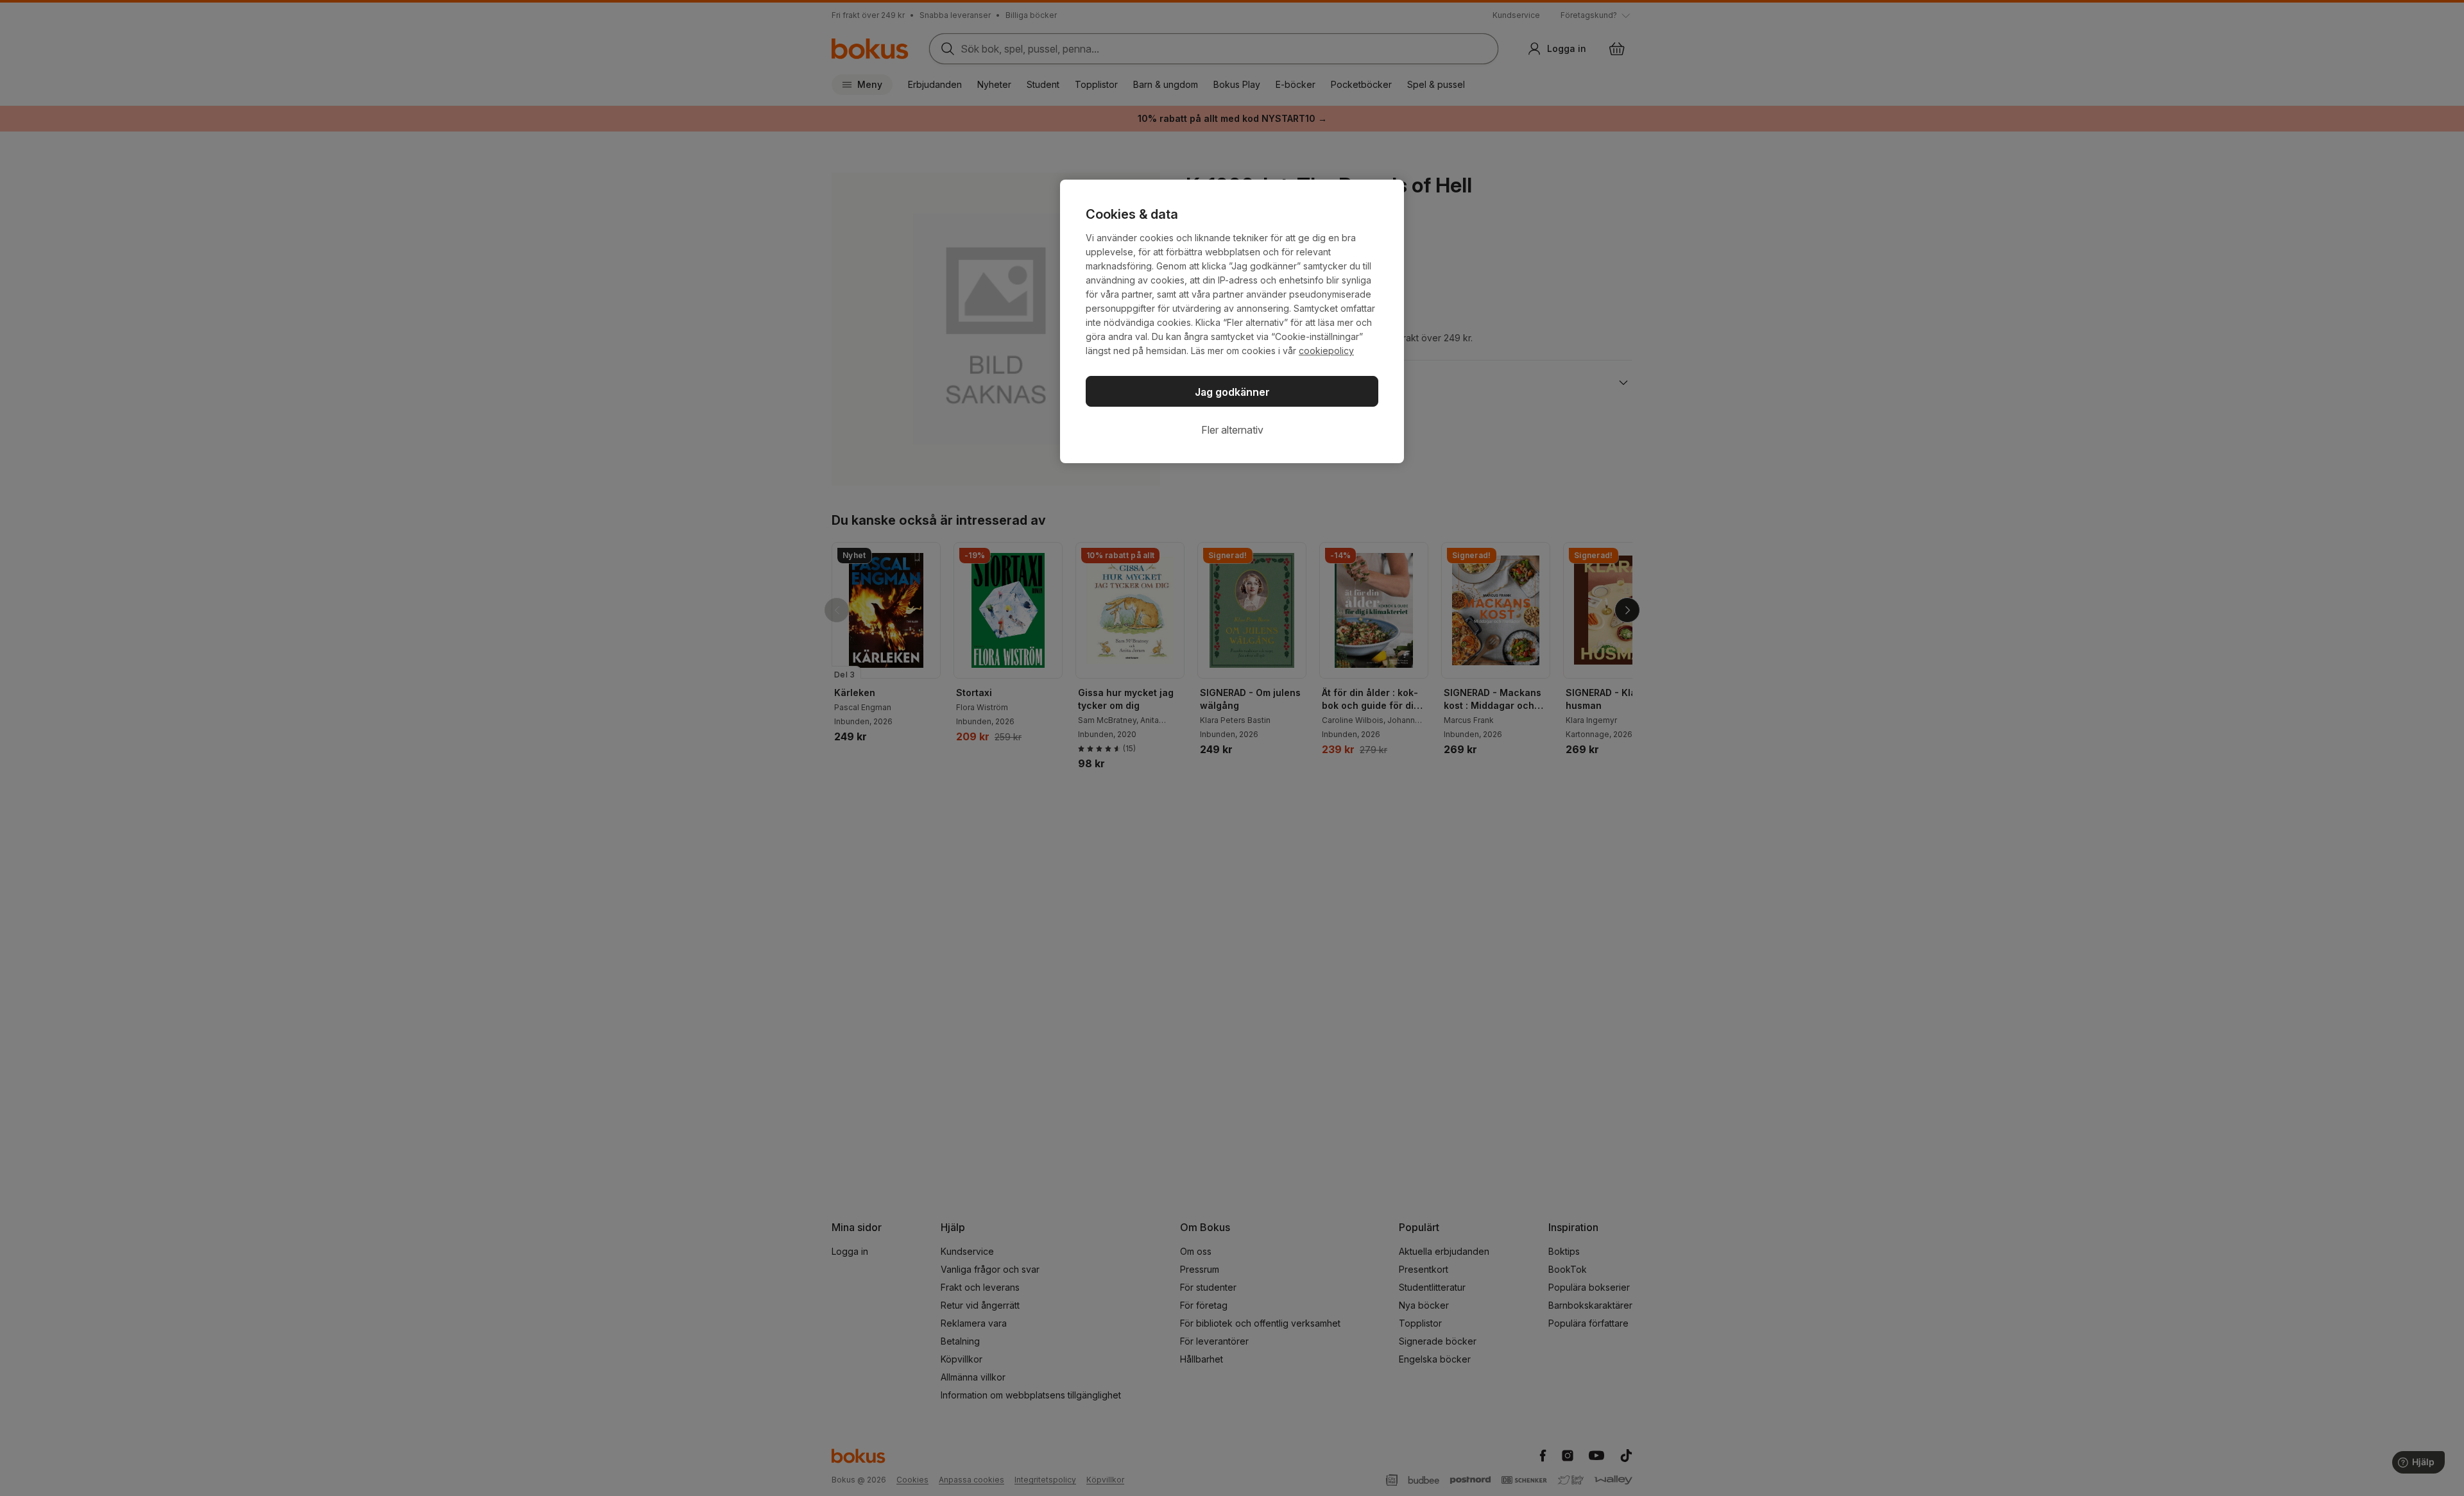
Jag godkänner (1232, 392)
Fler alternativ (1232, 430)
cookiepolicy (1326, 351)
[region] (1232, 321)
